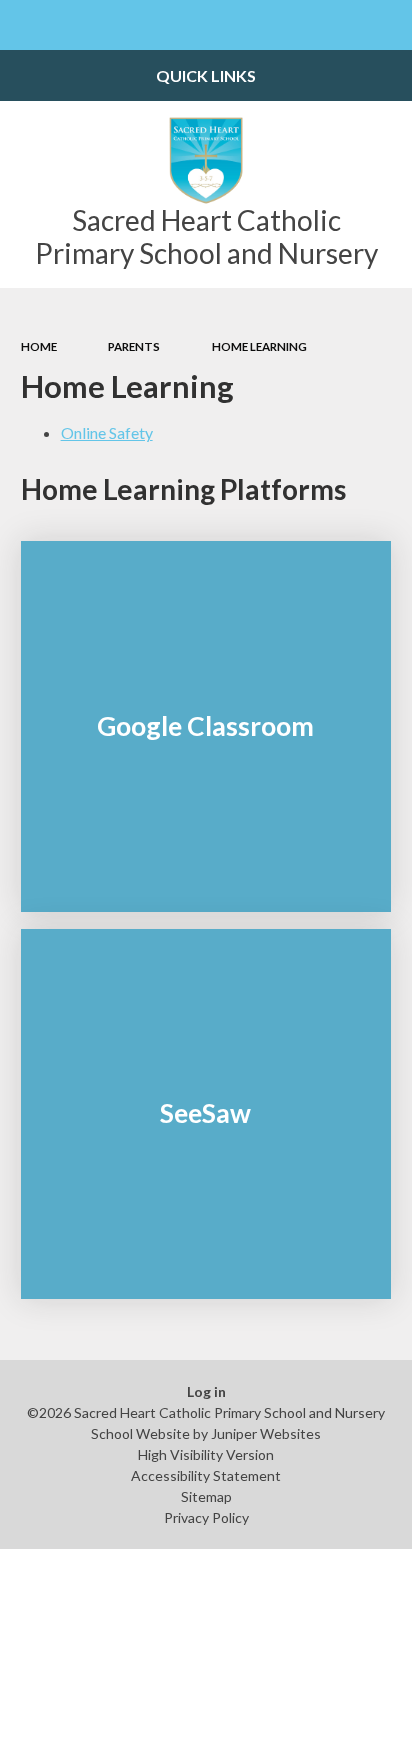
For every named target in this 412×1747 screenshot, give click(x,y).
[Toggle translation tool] (338, 25)
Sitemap (206, 1496)
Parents (134, 346)
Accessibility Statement (206, 1475)
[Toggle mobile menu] (25, 25)
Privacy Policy (206, 1517)
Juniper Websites (266, 1433)
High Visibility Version (206, 1454)
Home (39, 346)
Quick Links (206, 75)
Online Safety (107, 432)
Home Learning (259, 346)
